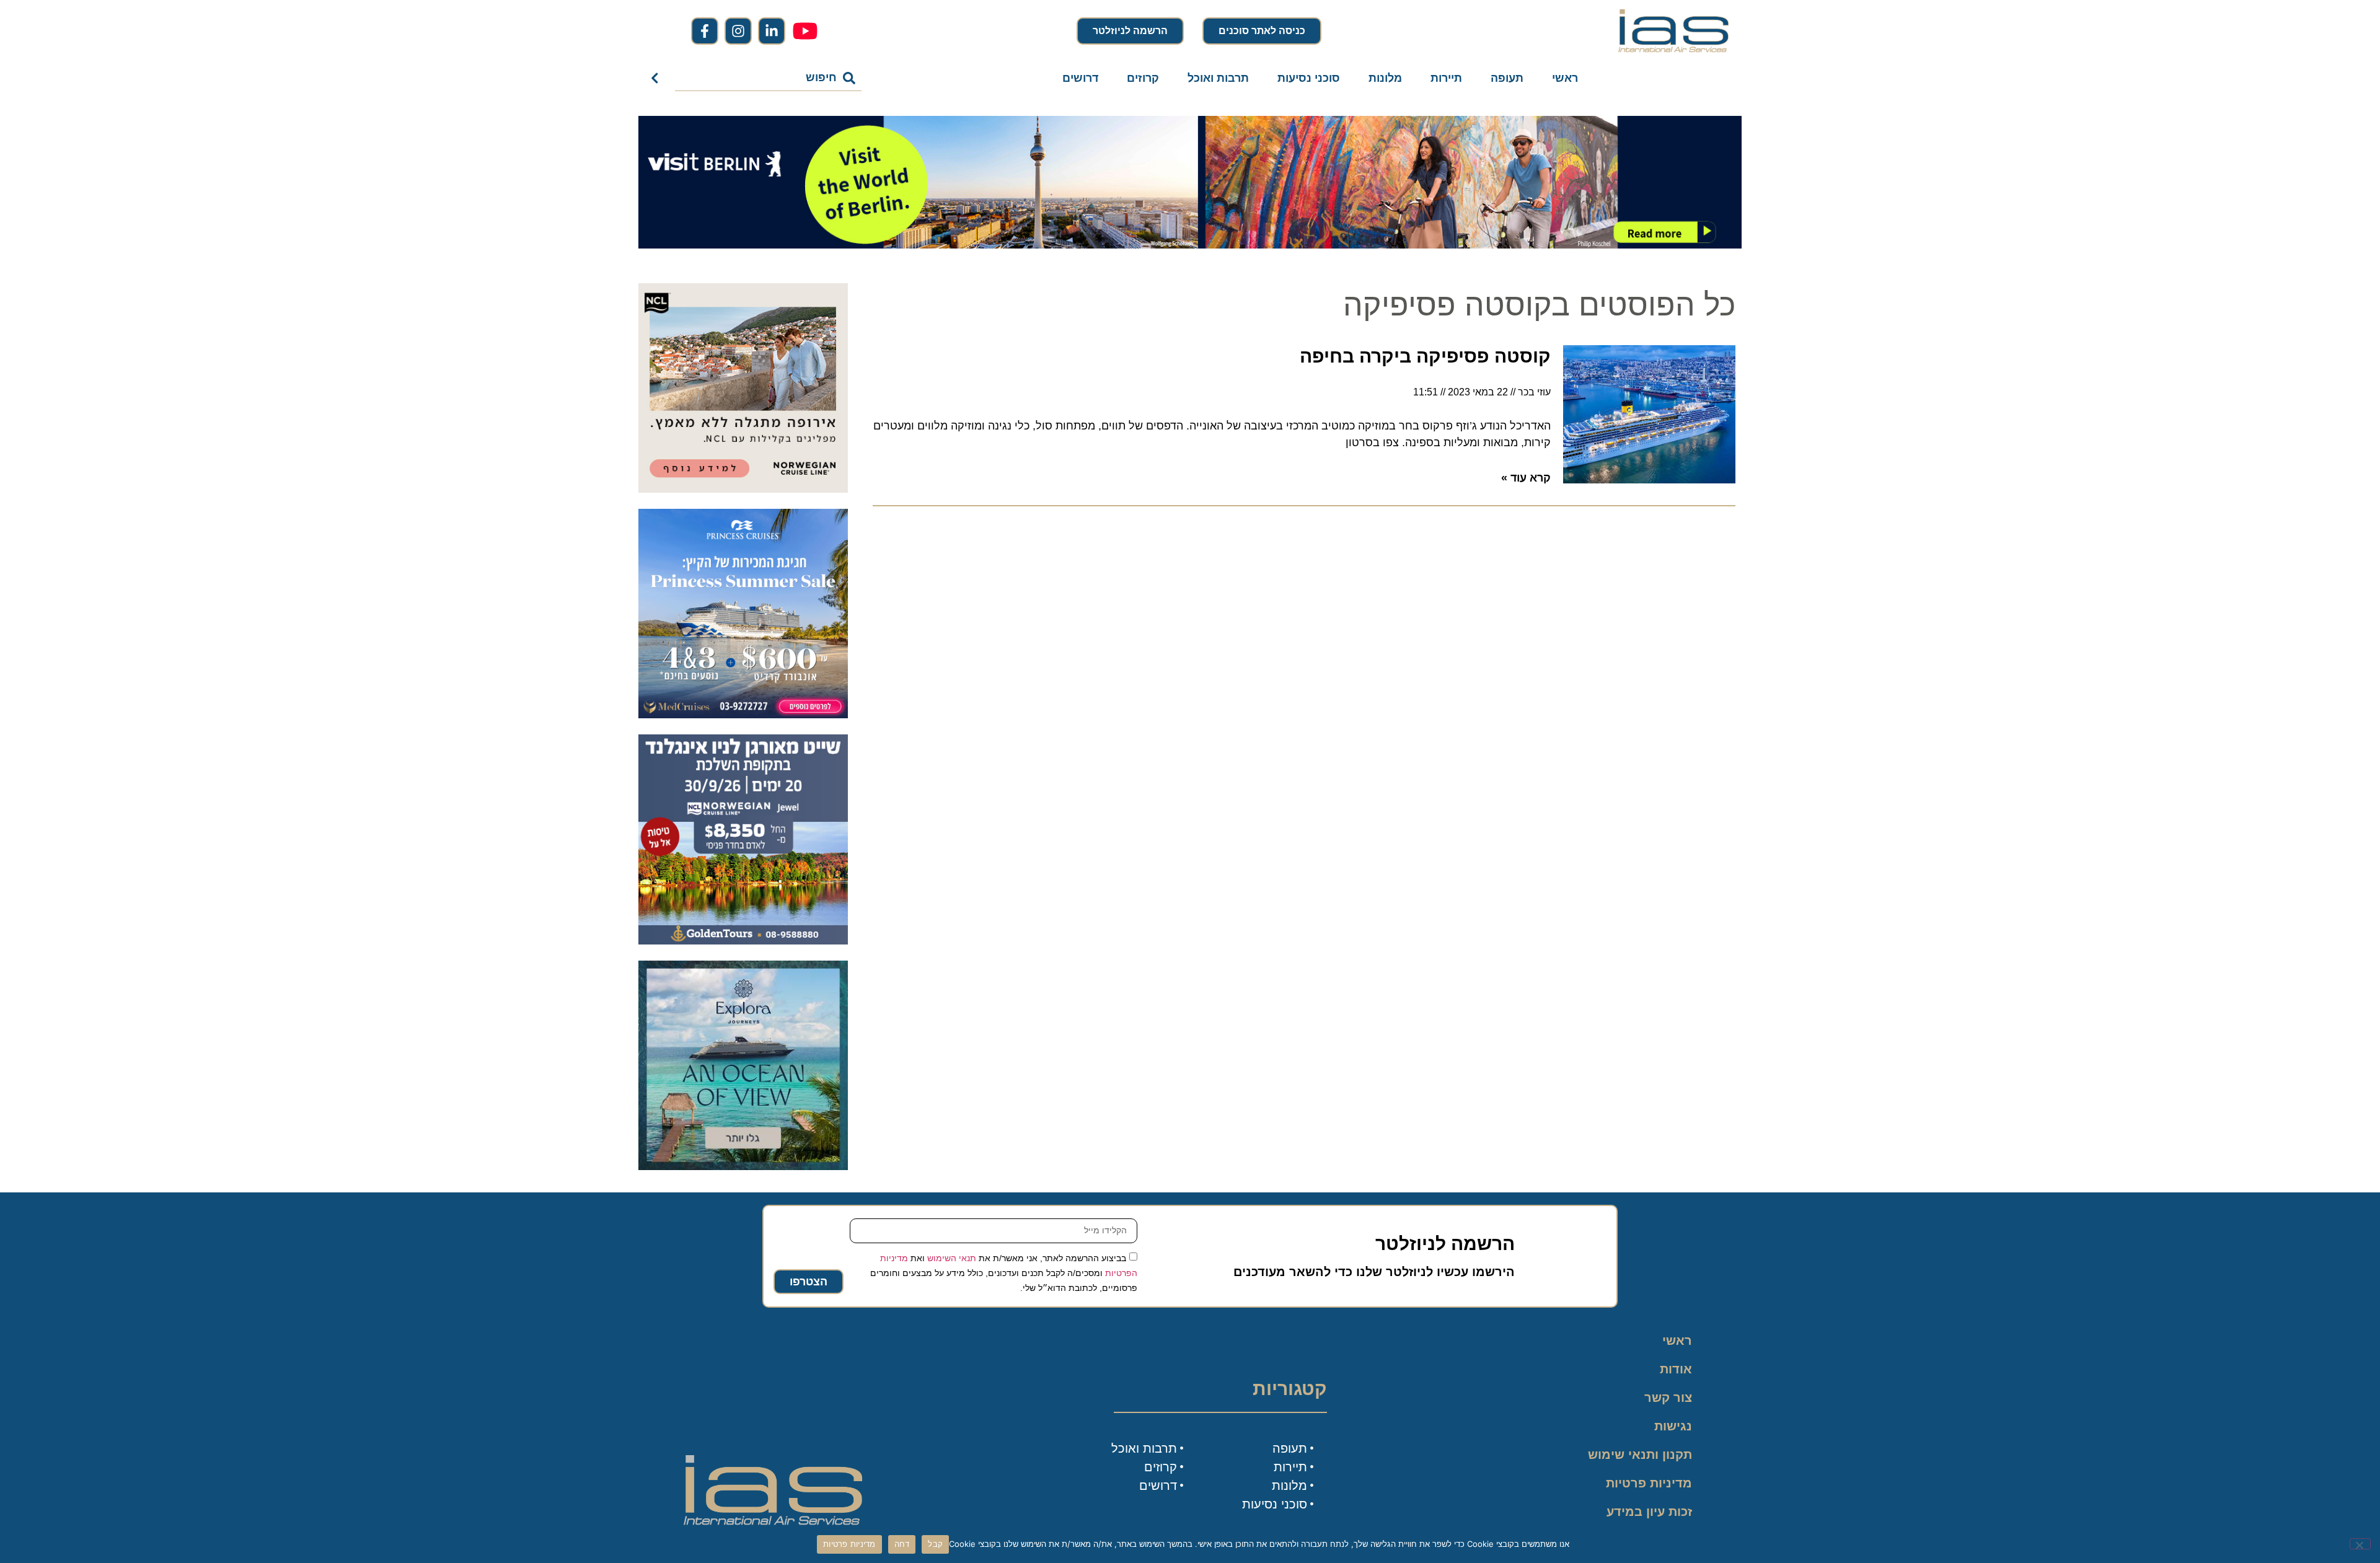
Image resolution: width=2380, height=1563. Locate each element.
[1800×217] (1190, 245)
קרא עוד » (1526, 478)
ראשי (1565, 78)
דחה (902, 1544)
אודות (1676, 1369)
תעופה (1507, 78)
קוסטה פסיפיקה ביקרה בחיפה (1425, 356)
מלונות (1385, 78)
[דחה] (2360, 1544)
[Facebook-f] (705, 31)
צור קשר (1668, 1398)
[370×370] (743, 489)
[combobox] (768, 78)
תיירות (1446, 78)
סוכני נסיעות (1309, 78)
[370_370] (743, 715)
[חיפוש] (657, 78)
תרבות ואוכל (1218, 78)
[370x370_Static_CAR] (743, 1166)
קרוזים (1143, 78)
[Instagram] (738, 31)
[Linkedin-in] (772, 31)
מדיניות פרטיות (1649, 1483)
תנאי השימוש (952, 1257)
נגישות (1673, 1426)
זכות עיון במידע (1649, 1512)
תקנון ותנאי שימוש (1640, 1455)
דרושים (1080, 78)
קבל (935, 1544)
